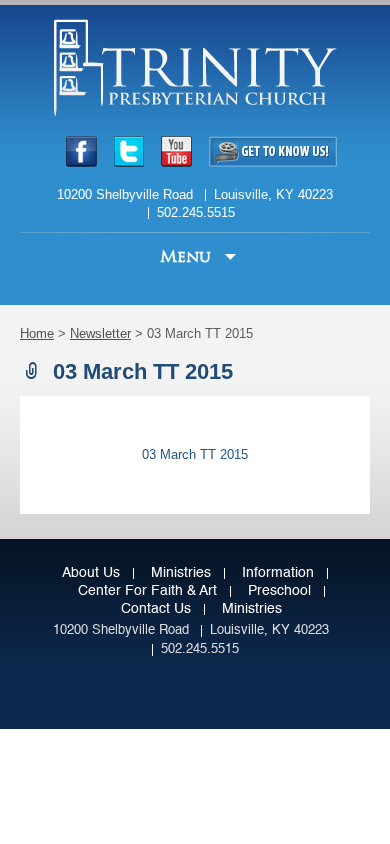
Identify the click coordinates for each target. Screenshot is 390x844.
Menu (188, 256)
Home (37, 333)
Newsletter (100, 333)
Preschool (279, 591)
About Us (91, 573)
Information (278, 573)
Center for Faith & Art (147, 591)
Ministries (181, 573)
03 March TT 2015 (195, 454)
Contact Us (156, 609)
